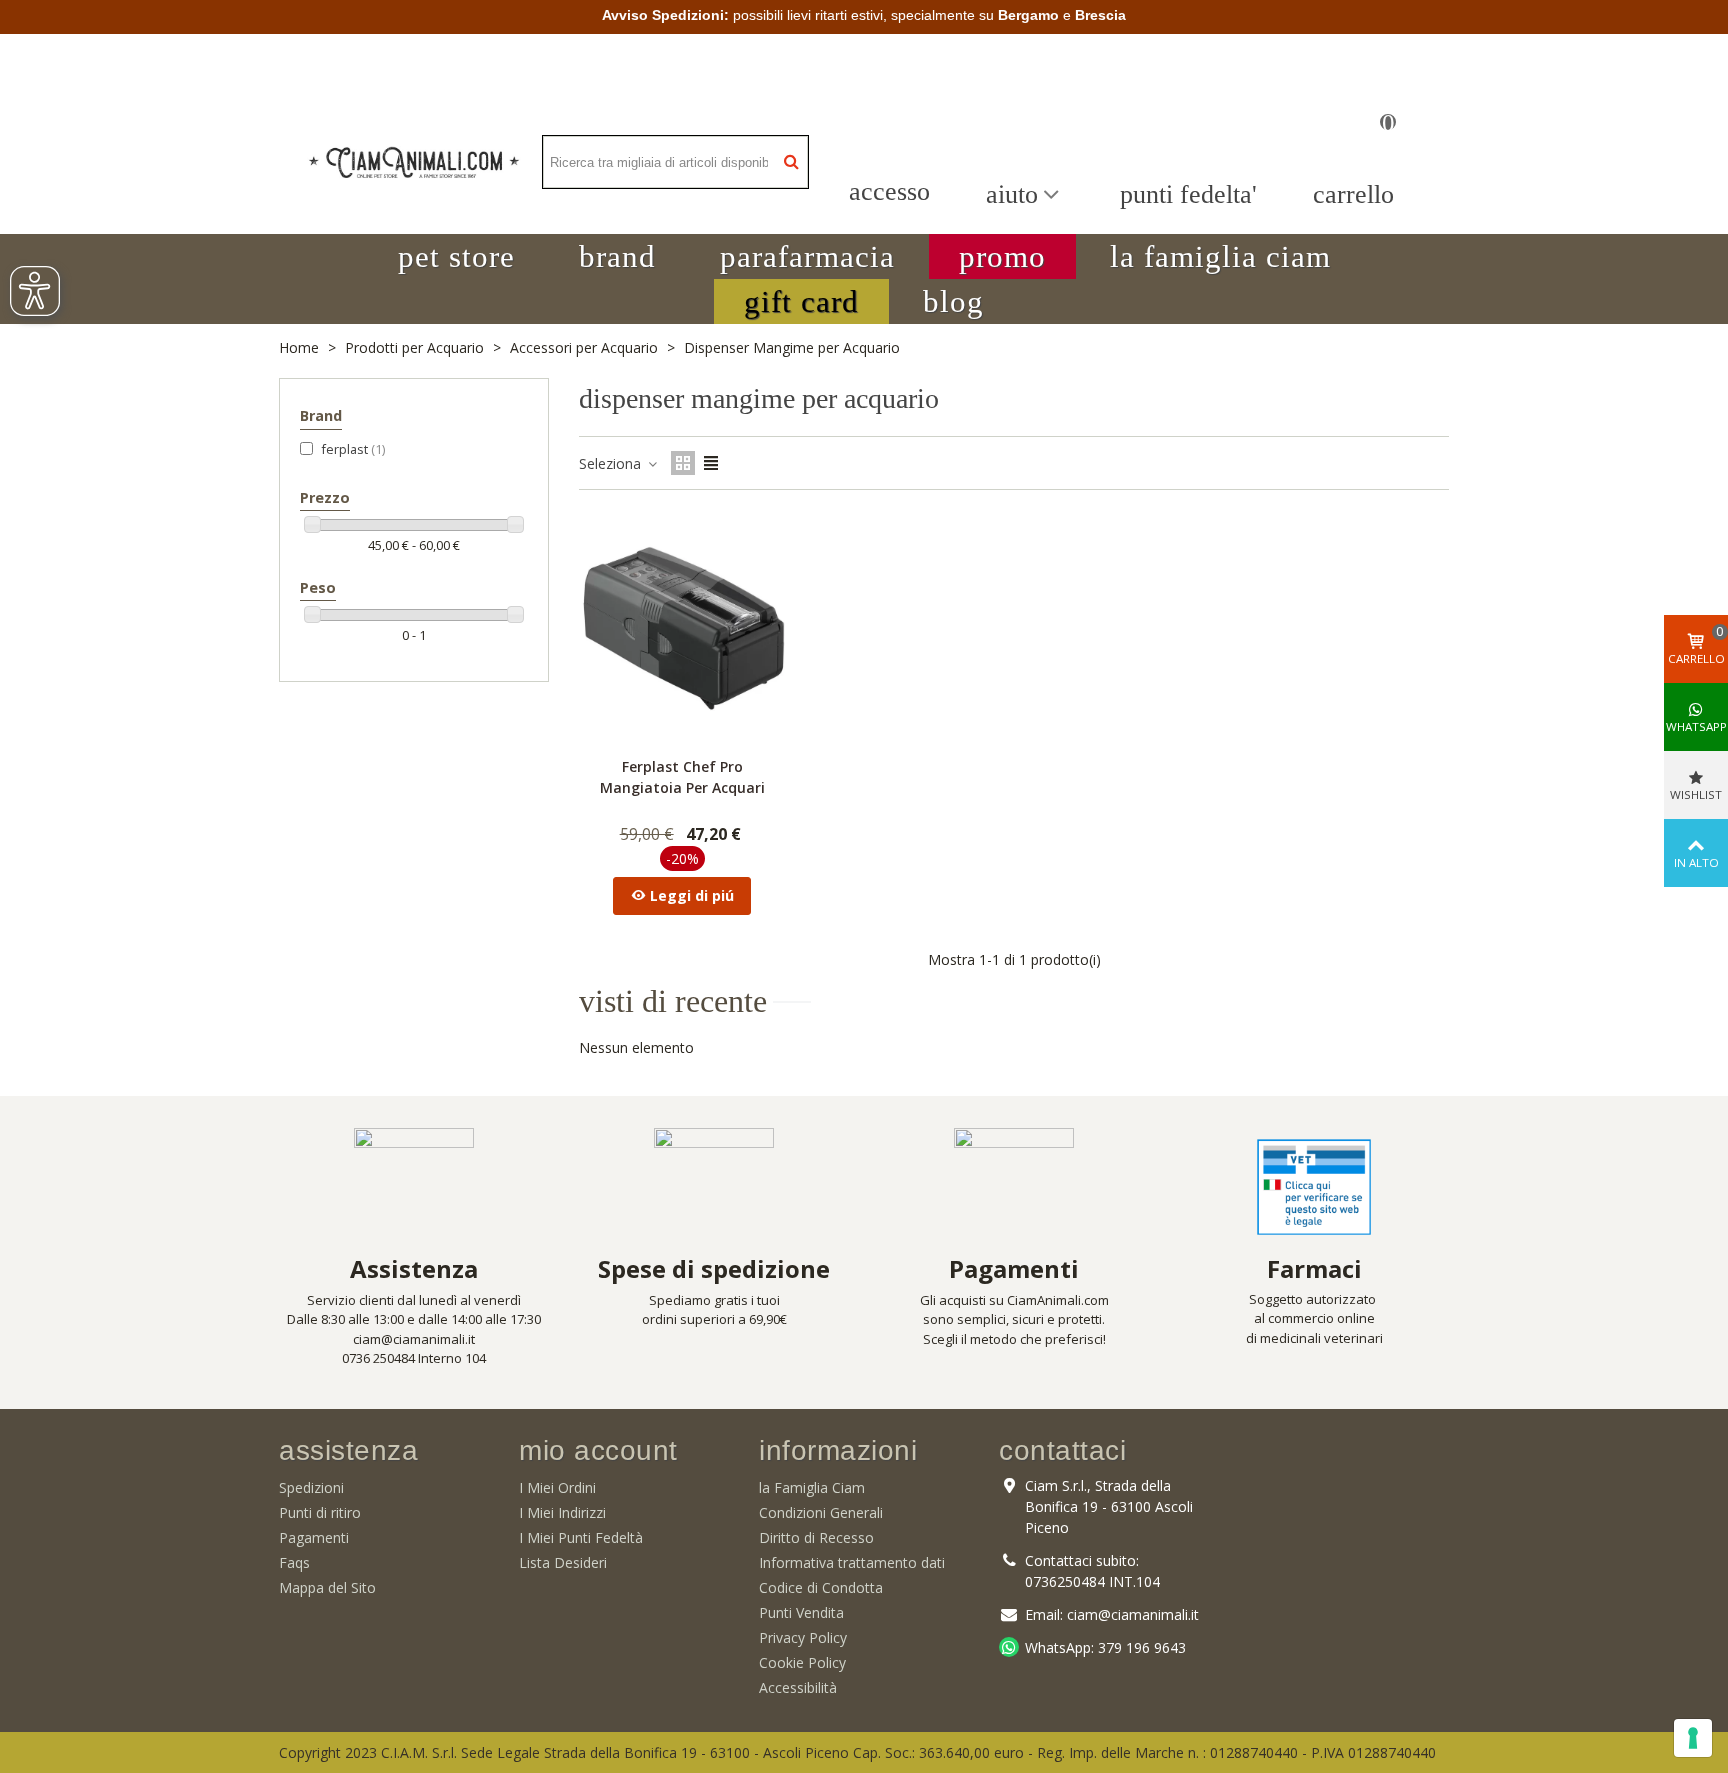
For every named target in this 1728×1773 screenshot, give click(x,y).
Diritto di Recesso (816, 1537)
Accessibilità (798, 1687)
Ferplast (353, 449)
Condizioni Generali (821, 1512)
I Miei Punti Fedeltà (581, 1537)
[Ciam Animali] (414, 162)
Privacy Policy (803, 1637)
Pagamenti (314, 1537)
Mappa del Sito (327, 1587)
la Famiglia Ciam (812, 1487)
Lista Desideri (563, 1562)
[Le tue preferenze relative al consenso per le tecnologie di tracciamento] (1693, 1738)
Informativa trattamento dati (852, 1562)
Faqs (294, 1562)
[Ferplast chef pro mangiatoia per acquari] (682, 628)
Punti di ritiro (320, 1512)
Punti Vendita (801, 1612)
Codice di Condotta (821, 1587)
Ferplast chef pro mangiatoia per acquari (682, 777)
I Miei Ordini (557, 1487)
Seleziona (612, 463)
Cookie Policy (802, 1662)
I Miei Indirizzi (562, 1512)
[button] (456, 256)
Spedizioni (311, 1487)
